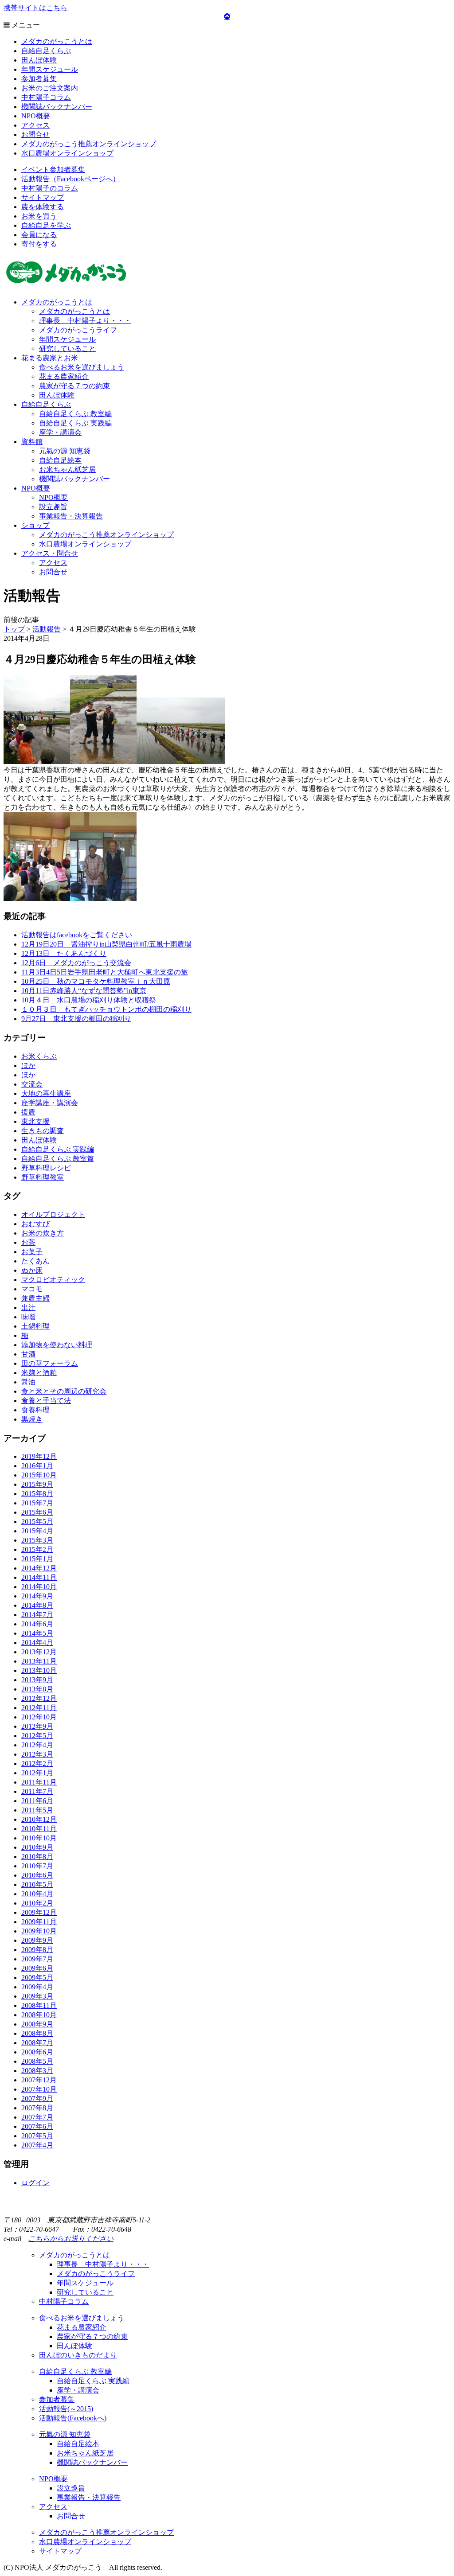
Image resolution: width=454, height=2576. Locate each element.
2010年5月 (37, 1884)
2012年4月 (37, 1745)
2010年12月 (39, 1819)
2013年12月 (39, 1652)
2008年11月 (39, 2005)
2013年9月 (37, 1680)
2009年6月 (37, 1968)
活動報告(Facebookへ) (73, 2418)
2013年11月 (39, 1661)
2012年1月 (37, 1773)
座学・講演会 (60, 432)
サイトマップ (43, 197)
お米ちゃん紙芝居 (67, 470)
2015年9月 (37, 1484)
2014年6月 (37, 1624)
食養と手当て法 (46, 1401)
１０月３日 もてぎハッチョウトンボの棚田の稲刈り (106, 1009)
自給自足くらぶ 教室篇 (58, 1159)
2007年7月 (37, 2117)
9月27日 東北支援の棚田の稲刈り (76, 1019)
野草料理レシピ (46, 1168)
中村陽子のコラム (50, 188)
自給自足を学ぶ (46, 225)
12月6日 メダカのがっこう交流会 (76, 963)
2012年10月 (39, 1717)
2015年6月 (37, 1512)
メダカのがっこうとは (57, 41)
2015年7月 (37, 1503)
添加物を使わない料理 (57, 1345)
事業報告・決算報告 (71, 516)
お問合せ (35, 134)
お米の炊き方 (43, 1233)
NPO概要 (36, 116)
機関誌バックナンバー (57, 107)
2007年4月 (37, 2145)
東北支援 (35, 1121)
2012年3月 (37, 1754)
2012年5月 (37, 1736)
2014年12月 (39, 1568)
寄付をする (39, 244)
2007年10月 (39, 2089)
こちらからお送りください (71, 2239)
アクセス (35, 125)
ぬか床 (32, 1270)
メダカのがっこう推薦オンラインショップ (89, 144)
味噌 (28, 1317)
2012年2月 (37, 1763)
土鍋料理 (35, 1326)
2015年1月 (37, 1559)
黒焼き (32, 1419)
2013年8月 (37, 1689)
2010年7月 (37, 1866)
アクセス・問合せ (50, 553)
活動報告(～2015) (66, 2409)
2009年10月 (39, 1931)
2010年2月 (37, 1903)
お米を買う (39, 216)
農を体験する (43, 207)
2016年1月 (37, 1466)
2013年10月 (39, 1670)
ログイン (35, 2183)
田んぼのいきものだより (78, 2355)
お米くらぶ (39, 1056)
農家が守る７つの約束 (74, 386)
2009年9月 (37, 1940)
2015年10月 (39, 1475)
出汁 (28, 1307)
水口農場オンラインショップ (67, 153)
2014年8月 (37, 1605)
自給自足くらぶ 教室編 (75, 414)
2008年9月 (37, 2024)
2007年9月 (37, 2099)
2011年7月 (37, 1791)
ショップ (35, 525)
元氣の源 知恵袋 (65, 451)
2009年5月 (37, 1978)
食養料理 (35, 1410)
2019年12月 (39, 1456)
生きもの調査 (43, 1131)
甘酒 (28, 1354)
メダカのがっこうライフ (78, 330)
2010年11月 (39, 1829)
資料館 (32, 442)
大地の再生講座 (46, 1093)
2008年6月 (37, 2052)
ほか (28, 1066)
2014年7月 (37, 1615)
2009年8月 (37, 1950)
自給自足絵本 (60, 460)
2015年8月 (37, 1494)
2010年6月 (37, 1875)
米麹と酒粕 (39, 1373)
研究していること (67, 349)
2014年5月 (37, 1633)
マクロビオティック (53, 1280)
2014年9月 (37, 1596)
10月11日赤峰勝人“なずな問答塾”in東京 (84, 991)
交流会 (32, 1084)
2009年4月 (37, 1987)
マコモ (32, 1289)
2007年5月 (37, 2136)
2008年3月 (37, 2071)
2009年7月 (37, 1959)
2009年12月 (39, 1912)
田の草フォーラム (50, 1363)
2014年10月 (39, 1587)
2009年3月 (37, 1996)
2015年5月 (37, 1522)
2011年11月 (39, 1782)
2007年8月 (37, 2108)
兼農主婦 (35, 1298)
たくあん (35, 1261)
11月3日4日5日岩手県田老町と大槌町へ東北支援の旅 (105, 972)
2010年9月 (37, 1847)
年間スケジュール (50, 69)
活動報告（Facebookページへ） (70, 179)
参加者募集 (39, 79)
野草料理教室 (43, 1177)
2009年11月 (39, 1922)
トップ (14, 629)
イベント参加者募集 (53, 170)
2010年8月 (37, 1857)
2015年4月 (37, 1531)
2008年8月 (37, 2033)
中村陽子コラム (46, 97)
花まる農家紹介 (64, 376)
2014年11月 (39, 1577)
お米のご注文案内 (50, 88)
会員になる (39, 235)
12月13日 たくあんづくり (64, 953)
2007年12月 (39, 2080)
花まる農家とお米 (50, 358)
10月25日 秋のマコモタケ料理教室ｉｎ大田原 (96, 981)
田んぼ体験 (39, 60)
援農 (28, 1112)
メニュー (25, 25)
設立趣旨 (53, 507)
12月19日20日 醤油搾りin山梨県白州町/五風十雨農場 (106, 944)
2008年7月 (37, 2043)
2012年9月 (37, 1726)
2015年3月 (37, 1540)
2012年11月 (39, 1708)
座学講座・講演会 (50, 1103)
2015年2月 (37, 1549)
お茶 (28, 1242)
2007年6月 (37, 2126)
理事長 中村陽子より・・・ (85, 321)
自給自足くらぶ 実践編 (75, 423)
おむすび (35, 1224)
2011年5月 (37, 1810)
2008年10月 (39, 2015)
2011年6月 (37, 1801)
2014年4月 (37, 1643)
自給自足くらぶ (46, 51)
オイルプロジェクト (53, 1214)
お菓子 (32, 1252)
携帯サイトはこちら (35, 8)
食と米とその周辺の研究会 (64, 1391)
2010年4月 (37, 1894)
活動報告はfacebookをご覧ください (77, 935)
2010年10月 (39, 1838)
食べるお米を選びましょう (82, 367)
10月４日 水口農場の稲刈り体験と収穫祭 (89, 1000)
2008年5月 (37, 2061)
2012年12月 (39, 1698)
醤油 (28, 1382)
